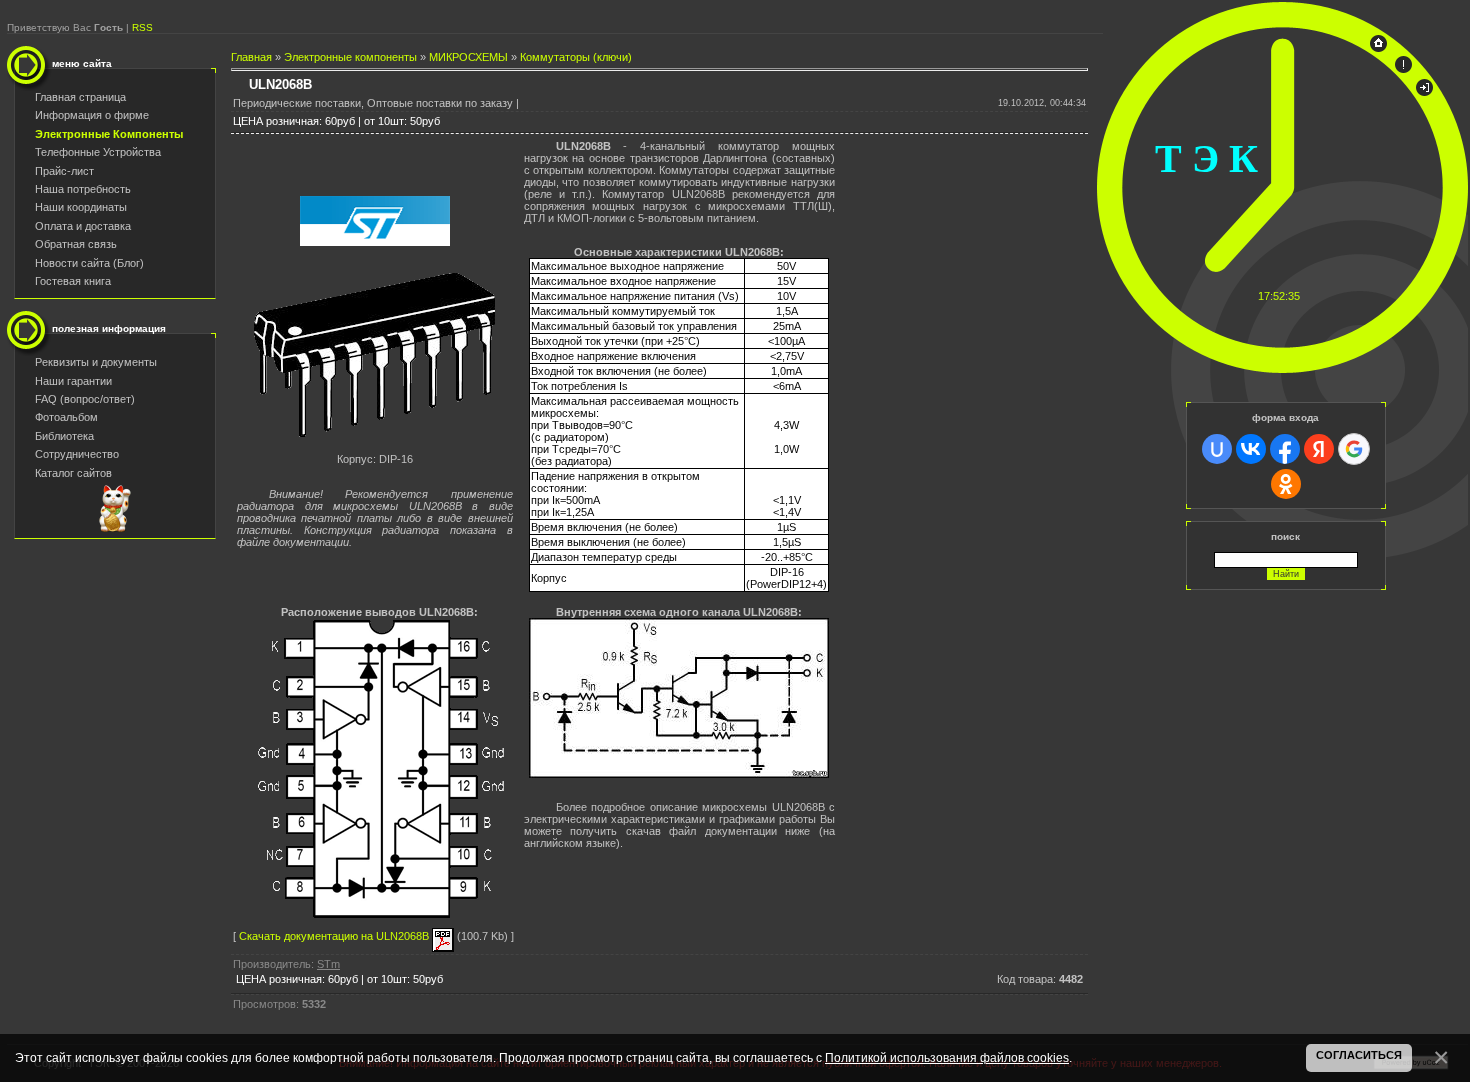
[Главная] (1378, 48)
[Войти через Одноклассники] (1286, 484)
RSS (142, 27)
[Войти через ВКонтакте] (1251, 449)
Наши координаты (81, 207)
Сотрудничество (77, 454)
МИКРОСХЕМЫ (468, 57)
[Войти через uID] (1217, 449)
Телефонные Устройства (98, 152)
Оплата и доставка (83, 226)
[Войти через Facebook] (1285, 449)
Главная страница (80, 97)
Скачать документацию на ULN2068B (335, 936)
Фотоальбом (66, 417)
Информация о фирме (92, 115)
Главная (251, 57)
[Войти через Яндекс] (1319, 449)
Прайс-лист (64, 171)
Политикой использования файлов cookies (947, 1057)
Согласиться (1359, 1055)
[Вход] (1424, 92)
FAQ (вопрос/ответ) (85, 399)
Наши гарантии (73, 381)
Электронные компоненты (350, 57)
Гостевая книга (73, 281)
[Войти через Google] (1354, 449)
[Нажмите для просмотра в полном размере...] (679, 774)
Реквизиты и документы (96, 362)
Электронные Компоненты (109, 134)
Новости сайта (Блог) (89, 263)
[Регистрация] (1403, 69)
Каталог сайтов (73, 473)
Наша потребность (83, 189)
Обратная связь (76, 244)
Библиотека (64, 436)
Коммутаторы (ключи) (576, 57)
